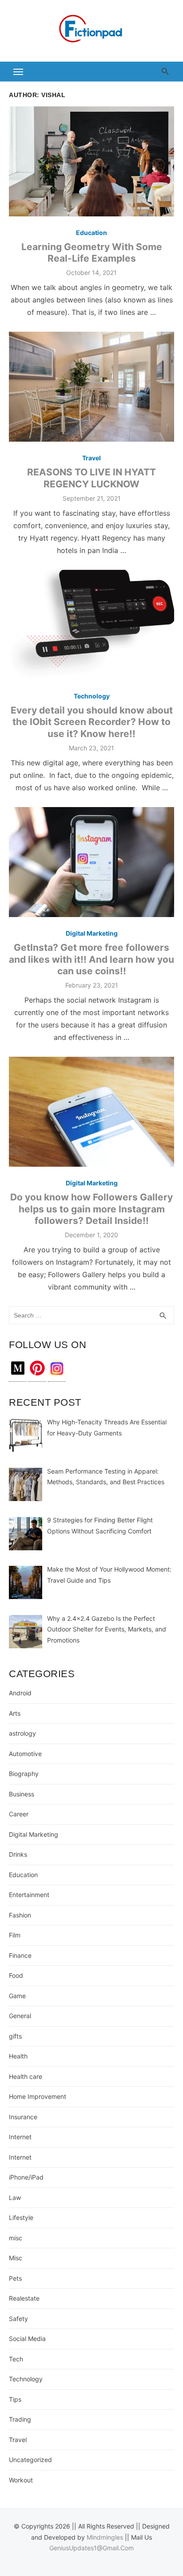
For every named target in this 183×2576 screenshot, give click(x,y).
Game (17, 1996)
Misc (16, 2258)
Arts (15, 1713)
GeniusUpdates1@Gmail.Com (91, 2548)
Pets (15, 2278)
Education (91, 233)
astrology (22, 1733)
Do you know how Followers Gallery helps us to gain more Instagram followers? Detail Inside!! (91, 1209)
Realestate (24, 2298)
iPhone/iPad (26, 2177)
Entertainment (29, 1895)
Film (15, 1935)
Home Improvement (38, 2096)
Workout (21, 2480)
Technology (92, 696)
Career (19, 1814)
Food (16, 1975)
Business (22, 1794)
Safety (18, 2319)
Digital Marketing (92, 933)
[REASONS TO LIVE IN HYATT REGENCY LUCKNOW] (91, 387)
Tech (16, 2359)
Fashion (20, 1915)
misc (16, 2238)
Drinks (18, 1854)
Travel (91, 458)
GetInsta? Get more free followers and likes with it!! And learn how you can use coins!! (91, 959)
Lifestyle (21, 2217)
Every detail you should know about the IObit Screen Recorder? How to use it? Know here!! (92, 722)
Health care (26, 2076)
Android (20, 1693)
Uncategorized (30, 2460)
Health (18, 2056)
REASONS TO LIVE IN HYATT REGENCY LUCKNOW (91, 478)
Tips (15, 2399)
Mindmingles (105, 2537)
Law (15, 2198)
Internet (20, 2137)
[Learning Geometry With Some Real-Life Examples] (91, 161)
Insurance (23, 2117)
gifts (15, 2036)
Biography (24, 1774)
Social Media (27, 2339)
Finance (20, 1955)
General (20, 2016)
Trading (20, 2419)
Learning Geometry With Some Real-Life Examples (92, 253)
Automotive (25, 1754)
